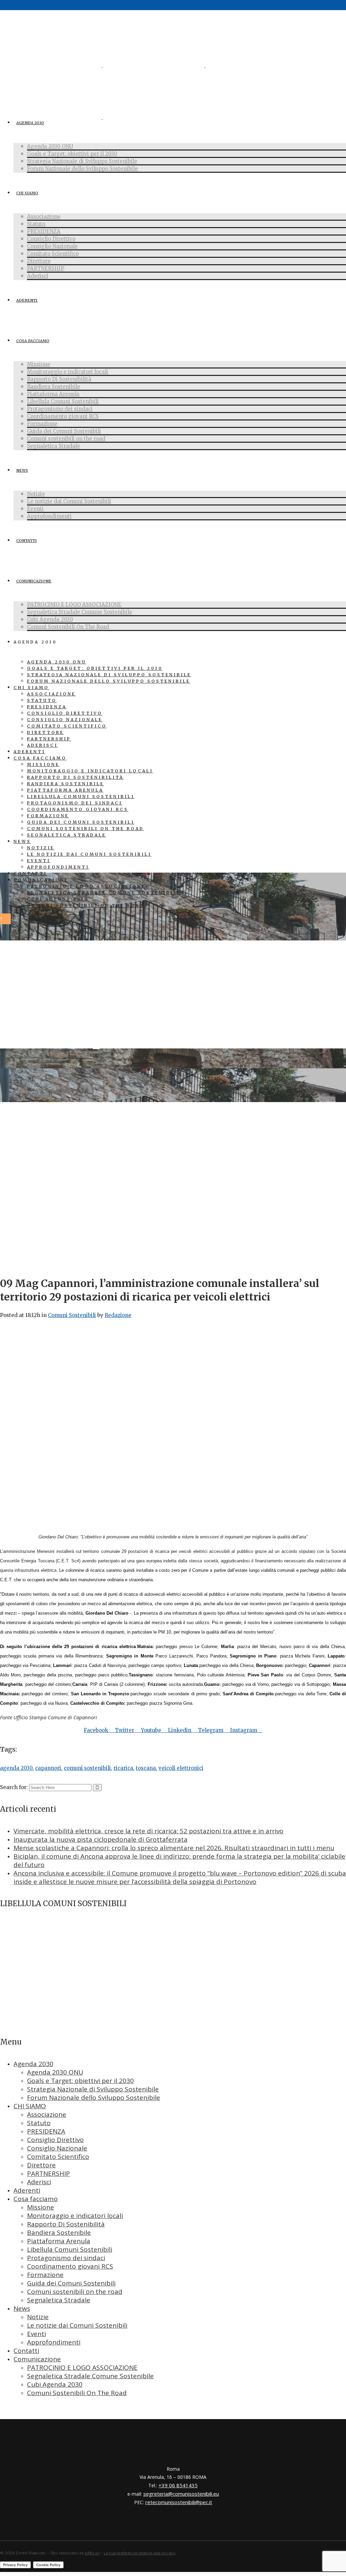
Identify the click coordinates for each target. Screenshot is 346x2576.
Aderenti (27, 2190)
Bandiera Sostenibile (59, 2232)
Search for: (14, 1787)
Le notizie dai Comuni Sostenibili (77, 2325)
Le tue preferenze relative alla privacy (140, 2553)
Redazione (118, 1315)
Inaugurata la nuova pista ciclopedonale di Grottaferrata (101, 1839)
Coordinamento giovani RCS (70, 2266)
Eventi (36, 2334)
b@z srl (92, 2553)
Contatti (26, 2351)
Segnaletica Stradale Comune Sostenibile (90, 2376)
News (22, 2308)
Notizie (38, 2317)
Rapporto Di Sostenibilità (66, 2224)
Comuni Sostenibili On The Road (77, 2393)
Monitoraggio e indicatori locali (75, 2216)
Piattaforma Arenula (59, 2241)
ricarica (123, 1768)
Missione (41, 2207)
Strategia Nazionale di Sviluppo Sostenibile (93, 2089)
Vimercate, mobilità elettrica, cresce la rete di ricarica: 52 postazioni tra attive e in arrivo (149, 1831)
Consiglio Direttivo (55, 2140)
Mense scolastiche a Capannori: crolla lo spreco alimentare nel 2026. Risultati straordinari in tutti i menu (174, 1848)
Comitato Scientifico (58, 2157)
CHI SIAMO (30, 2106)
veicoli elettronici (181, 1768)
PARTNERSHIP (48, 2173)
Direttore (41, 2165)
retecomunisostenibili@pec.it (179, 2502)
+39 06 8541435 (178, 2485)
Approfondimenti (54, 2342)
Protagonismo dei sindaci (66, 2258)
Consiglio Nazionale (57, 2148)
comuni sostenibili (87, 1768)
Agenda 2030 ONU (55, 2072)
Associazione (47, 2114)
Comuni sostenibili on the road (75, 2292)
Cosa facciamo (36, 2199)
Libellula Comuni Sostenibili (70, 2249)
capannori (48, 1768)
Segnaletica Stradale (59, 2300)
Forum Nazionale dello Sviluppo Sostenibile (94, 2098)
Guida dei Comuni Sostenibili (71, 2283)
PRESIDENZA (46, 2131)
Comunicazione (37, 2359)
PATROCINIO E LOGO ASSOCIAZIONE (82, 2367)
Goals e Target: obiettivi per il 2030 (80, 2081)
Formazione (45, 2275)
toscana (146, 1768)
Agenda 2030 (33, 2064)
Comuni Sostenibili (72, 1315)
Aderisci (39, 2182)
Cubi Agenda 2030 (55, 2384)
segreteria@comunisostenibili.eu (181, 2494)
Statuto (39, 2123)
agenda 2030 (16, 1768)
